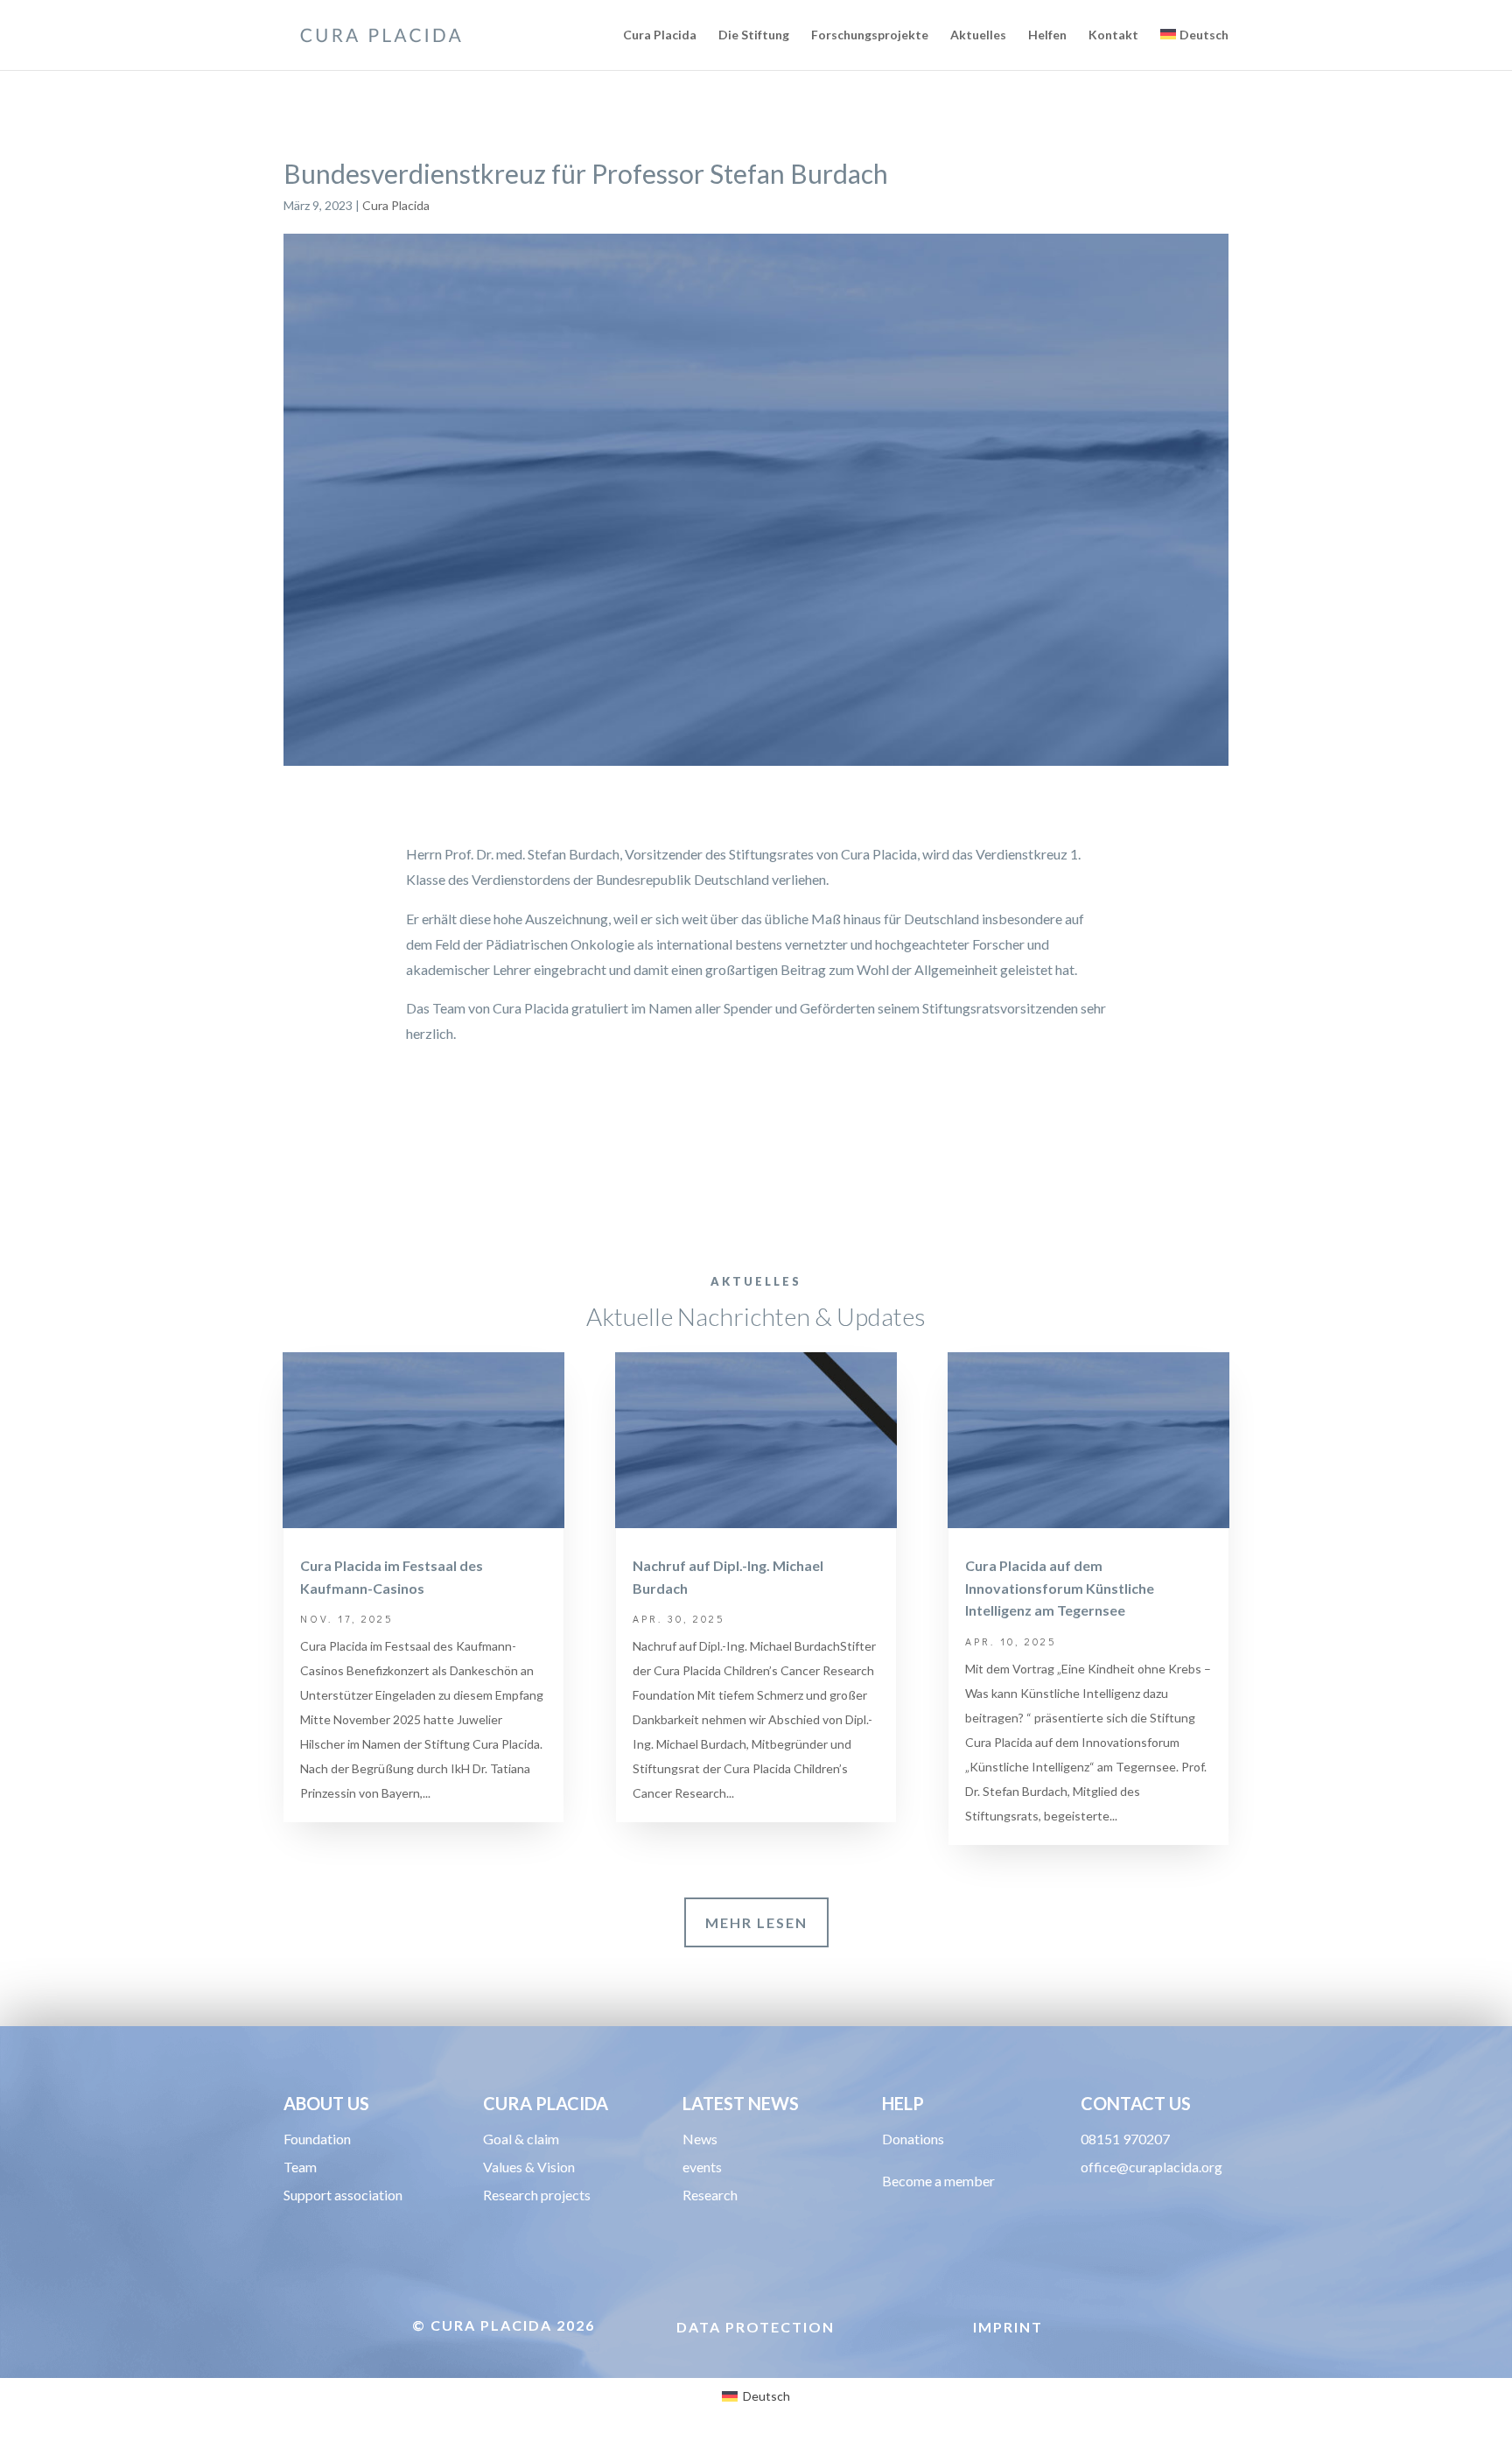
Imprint (1008, 2327)
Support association (343, 2195)
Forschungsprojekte (870, 35)
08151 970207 (1125, 2139)
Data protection (756, 2327)
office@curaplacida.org (1151, 2167)
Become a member (938, 2181)
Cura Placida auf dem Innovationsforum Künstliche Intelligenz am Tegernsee (1060, 1588)
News (700, 2139)
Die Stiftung (754, 35)
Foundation (317, 2139)
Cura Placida (660, 35)
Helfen (1047, 35)
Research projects (537, 2195)
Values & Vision (529, 2167)
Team (300, 2167)
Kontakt (1113, 35)
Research (710, 2195)
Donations (913, 2139)
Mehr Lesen (756, 1922)
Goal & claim (521, 2139)
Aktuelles (978, 35)
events (702, 2167)
